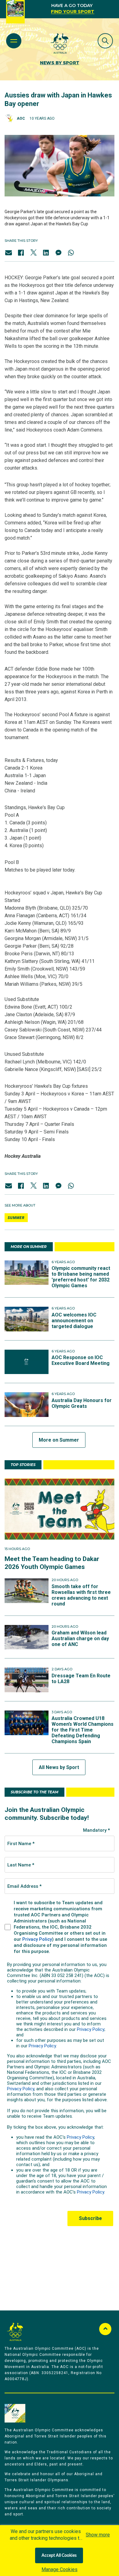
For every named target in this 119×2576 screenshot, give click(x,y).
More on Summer (59, 1440)
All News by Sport (59, 1767)
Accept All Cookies (59, 2556)
